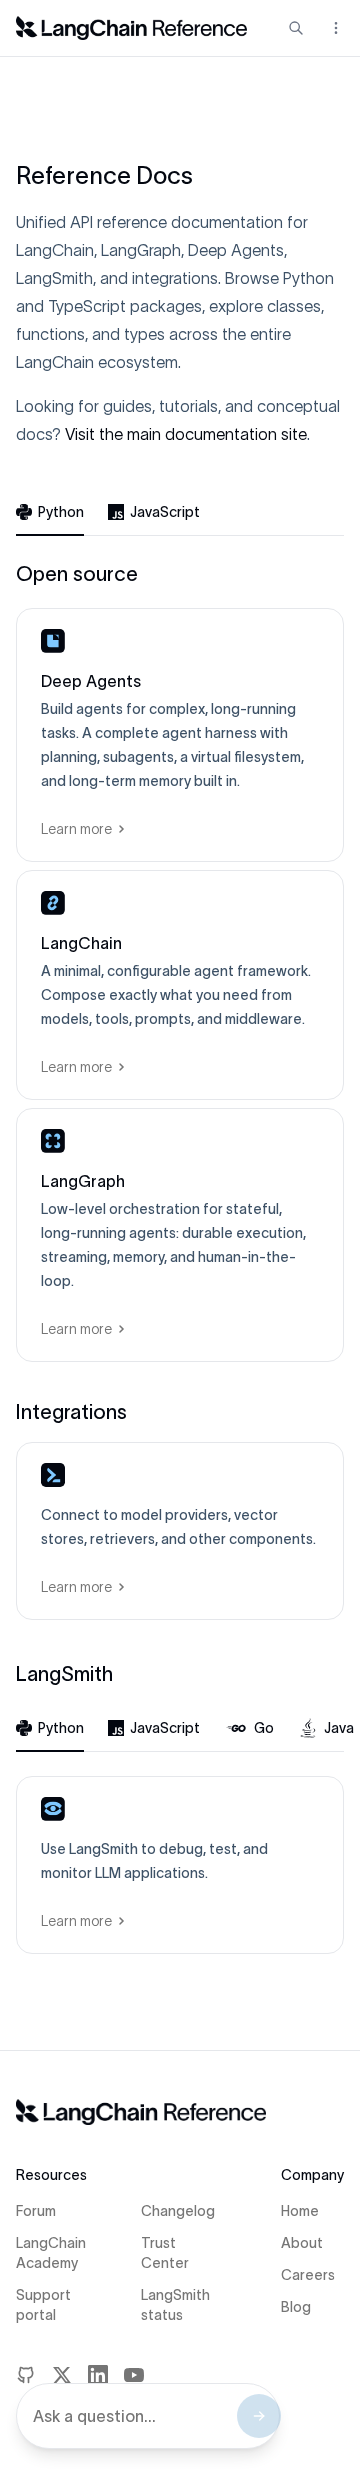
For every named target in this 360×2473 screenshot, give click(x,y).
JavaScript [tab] (165, 512)
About (302, 2243)
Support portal (43, 2305)
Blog (296, 2307)
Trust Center (165, 2253)
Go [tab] (264, 1728)
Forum (36, 2211)
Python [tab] (61, 512)
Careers (308, 2275)
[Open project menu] (334, 28)
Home (300, 2211)
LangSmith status (175, 2305)
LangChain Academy (51, 2253)
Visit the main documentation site (186, 434)
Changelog (178, 2211)
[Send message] (259, 2416)
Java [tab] (339, 1728)
